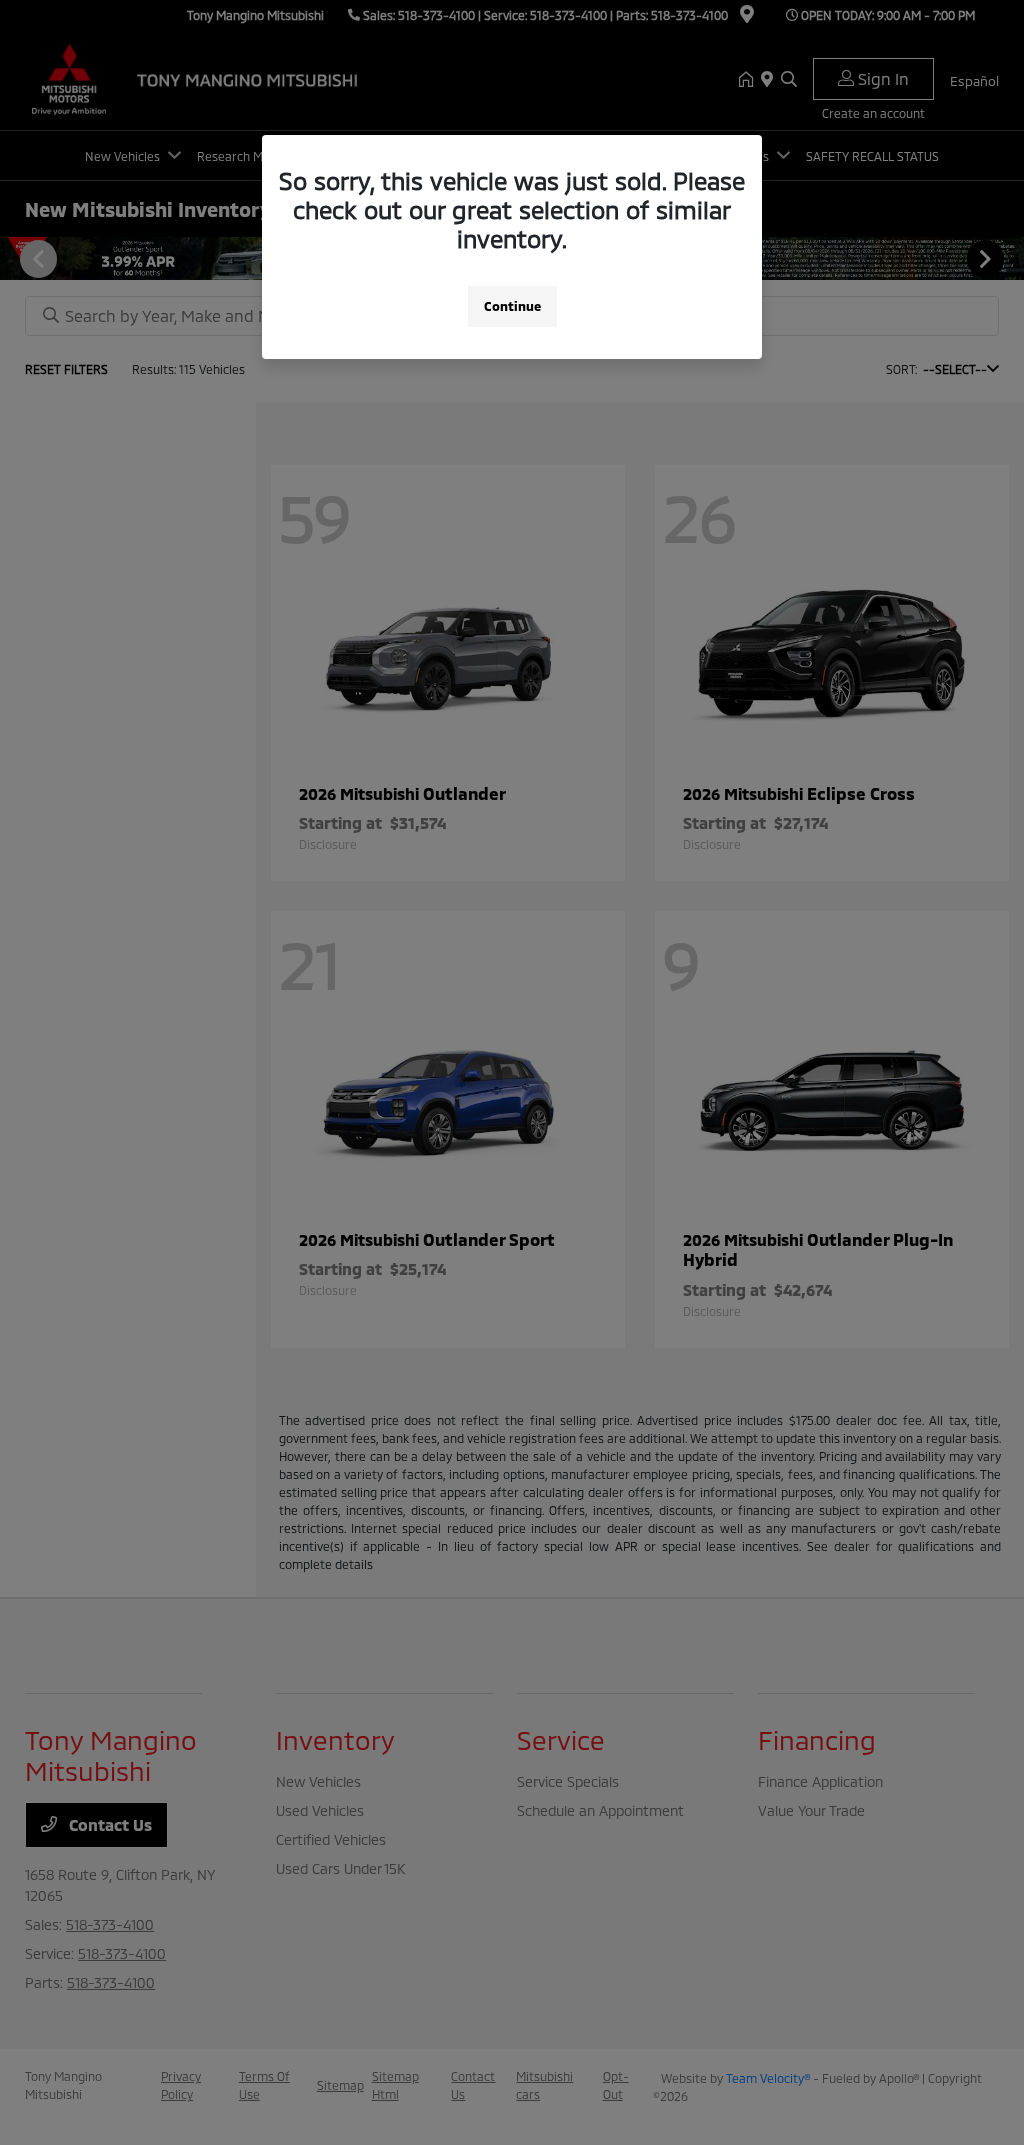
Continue (512, 306)
